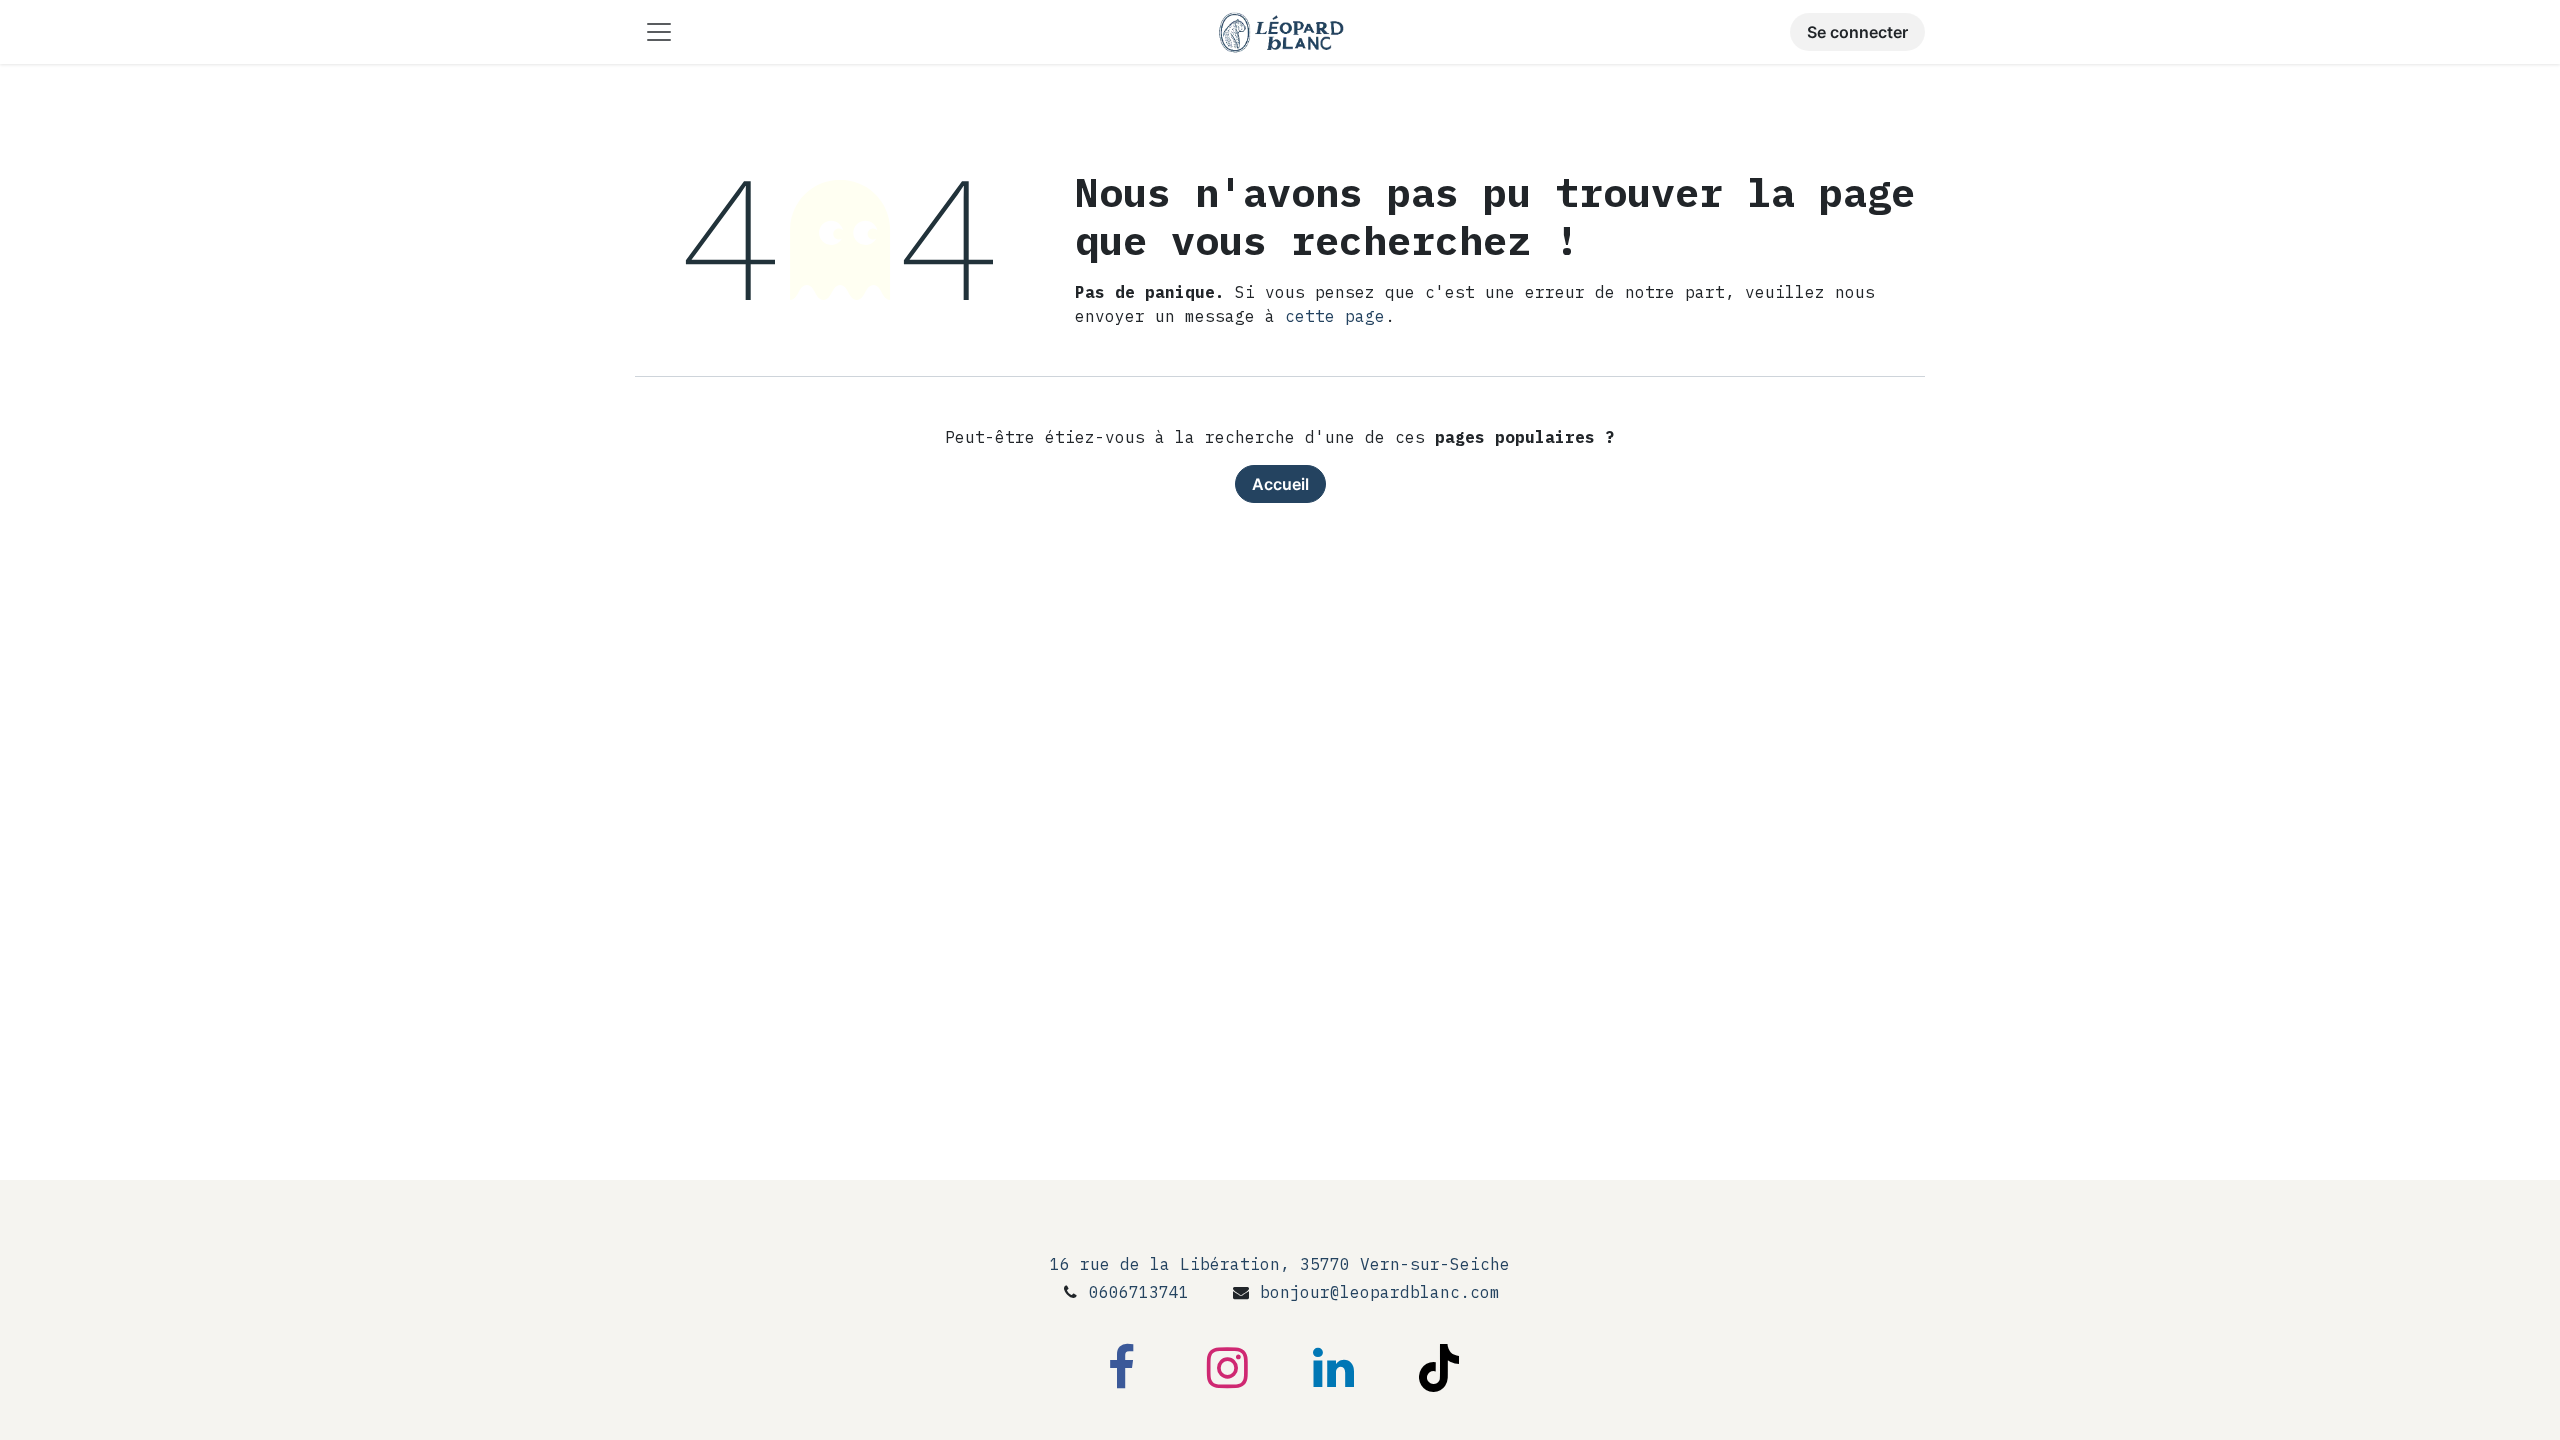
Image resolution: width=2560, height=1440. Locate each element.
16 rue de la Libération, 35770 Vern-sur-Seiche (1280, 1264)
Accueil (1280, 484)
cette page (1335, 316)
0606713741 (1139, 1292)
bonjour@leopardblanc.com (1380, 1292)
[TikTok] (1439, 1368)
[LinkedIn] (1333, 1368)
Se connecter (1857, 32)
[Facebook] (1121, 1368)
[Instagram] (1227, 1368)
